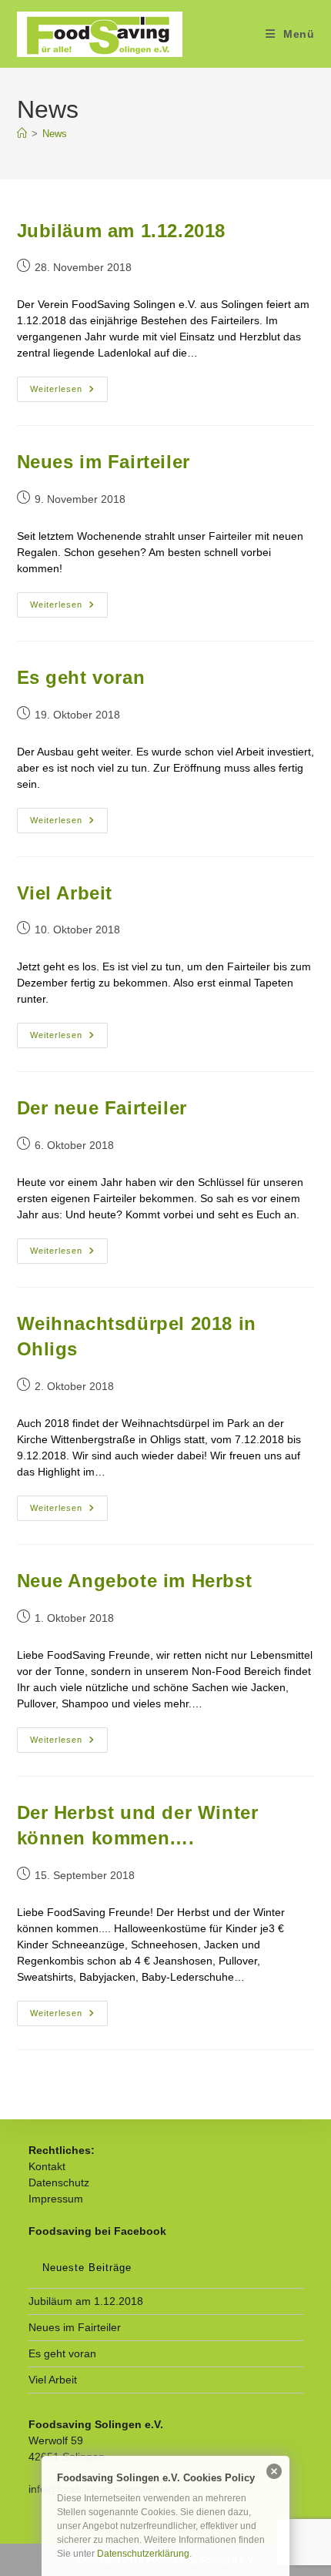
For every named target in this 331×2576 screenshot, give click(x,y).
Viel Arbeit (65, 893)
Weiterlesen (69, 393)
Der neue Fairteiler (102, 1108)
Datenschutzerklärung (143, 2554)
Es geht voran (81, 677)
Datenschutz (59, 2182)
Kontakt (47, 2166)
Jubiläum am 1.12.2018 (122, 231)
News (55, 134)
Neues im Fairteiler (104, 462)
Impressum (56, 2199)
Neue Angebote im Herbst (135, 1581)
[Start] (22, 134)
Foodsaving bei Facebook (97, 2231)
